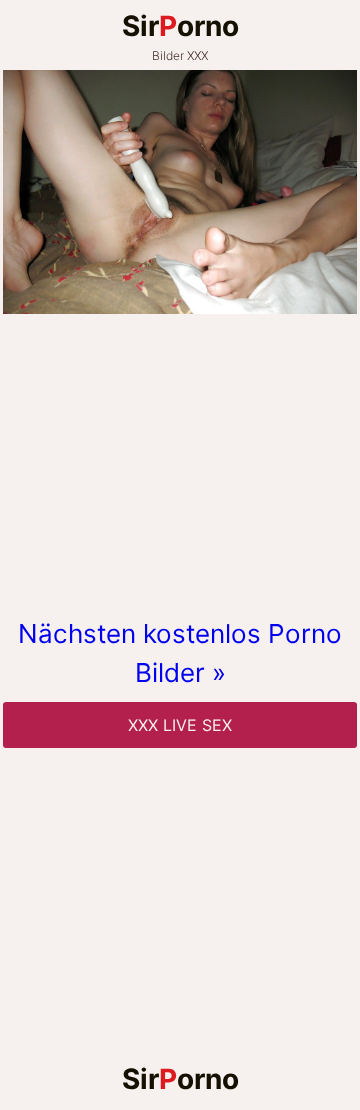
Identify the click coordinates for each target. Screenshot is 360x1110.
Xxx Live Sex (180, 725)
